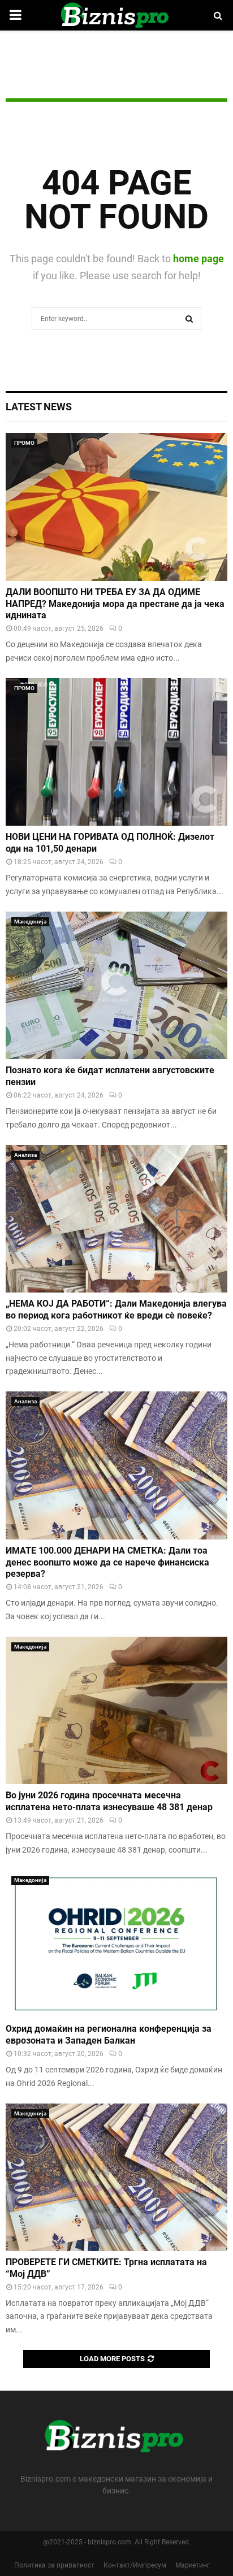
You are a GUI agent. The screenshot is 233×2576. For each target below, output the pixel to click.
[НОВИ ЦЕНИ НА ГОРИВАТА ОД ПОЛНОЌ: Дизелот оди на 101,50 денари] (116, 752)
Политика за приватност (54, 2565)
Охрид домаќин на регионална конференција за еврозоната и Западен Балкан (109, 2035)
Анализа (25, 1155)
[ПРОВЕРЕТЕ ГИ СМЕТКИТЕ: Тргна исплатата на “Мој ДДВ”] (116, 2177)
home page (199, 259)
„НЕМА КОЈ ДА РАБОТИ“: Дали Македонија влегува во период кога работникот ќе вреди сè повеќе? (116, 1309)
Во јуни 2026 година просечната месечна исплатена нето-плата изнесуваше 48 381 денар (109, 1801)
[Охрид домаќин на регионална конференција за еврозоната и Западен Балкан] (116, 1944)
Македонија (30, 921)
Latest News (39, 407)
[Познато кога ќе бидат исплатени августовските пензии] (116, 985)
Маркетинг (193, 2565)
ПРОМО (24, 443)
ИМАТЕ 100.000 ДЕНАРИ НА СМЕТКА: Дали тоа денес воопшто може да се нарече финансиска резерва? (107, 1562)
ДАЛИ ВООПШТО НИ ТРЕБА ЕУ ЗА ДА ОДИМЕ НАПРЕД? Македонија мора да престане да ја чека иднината (115, 604)
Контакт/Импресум (135, 2565)
